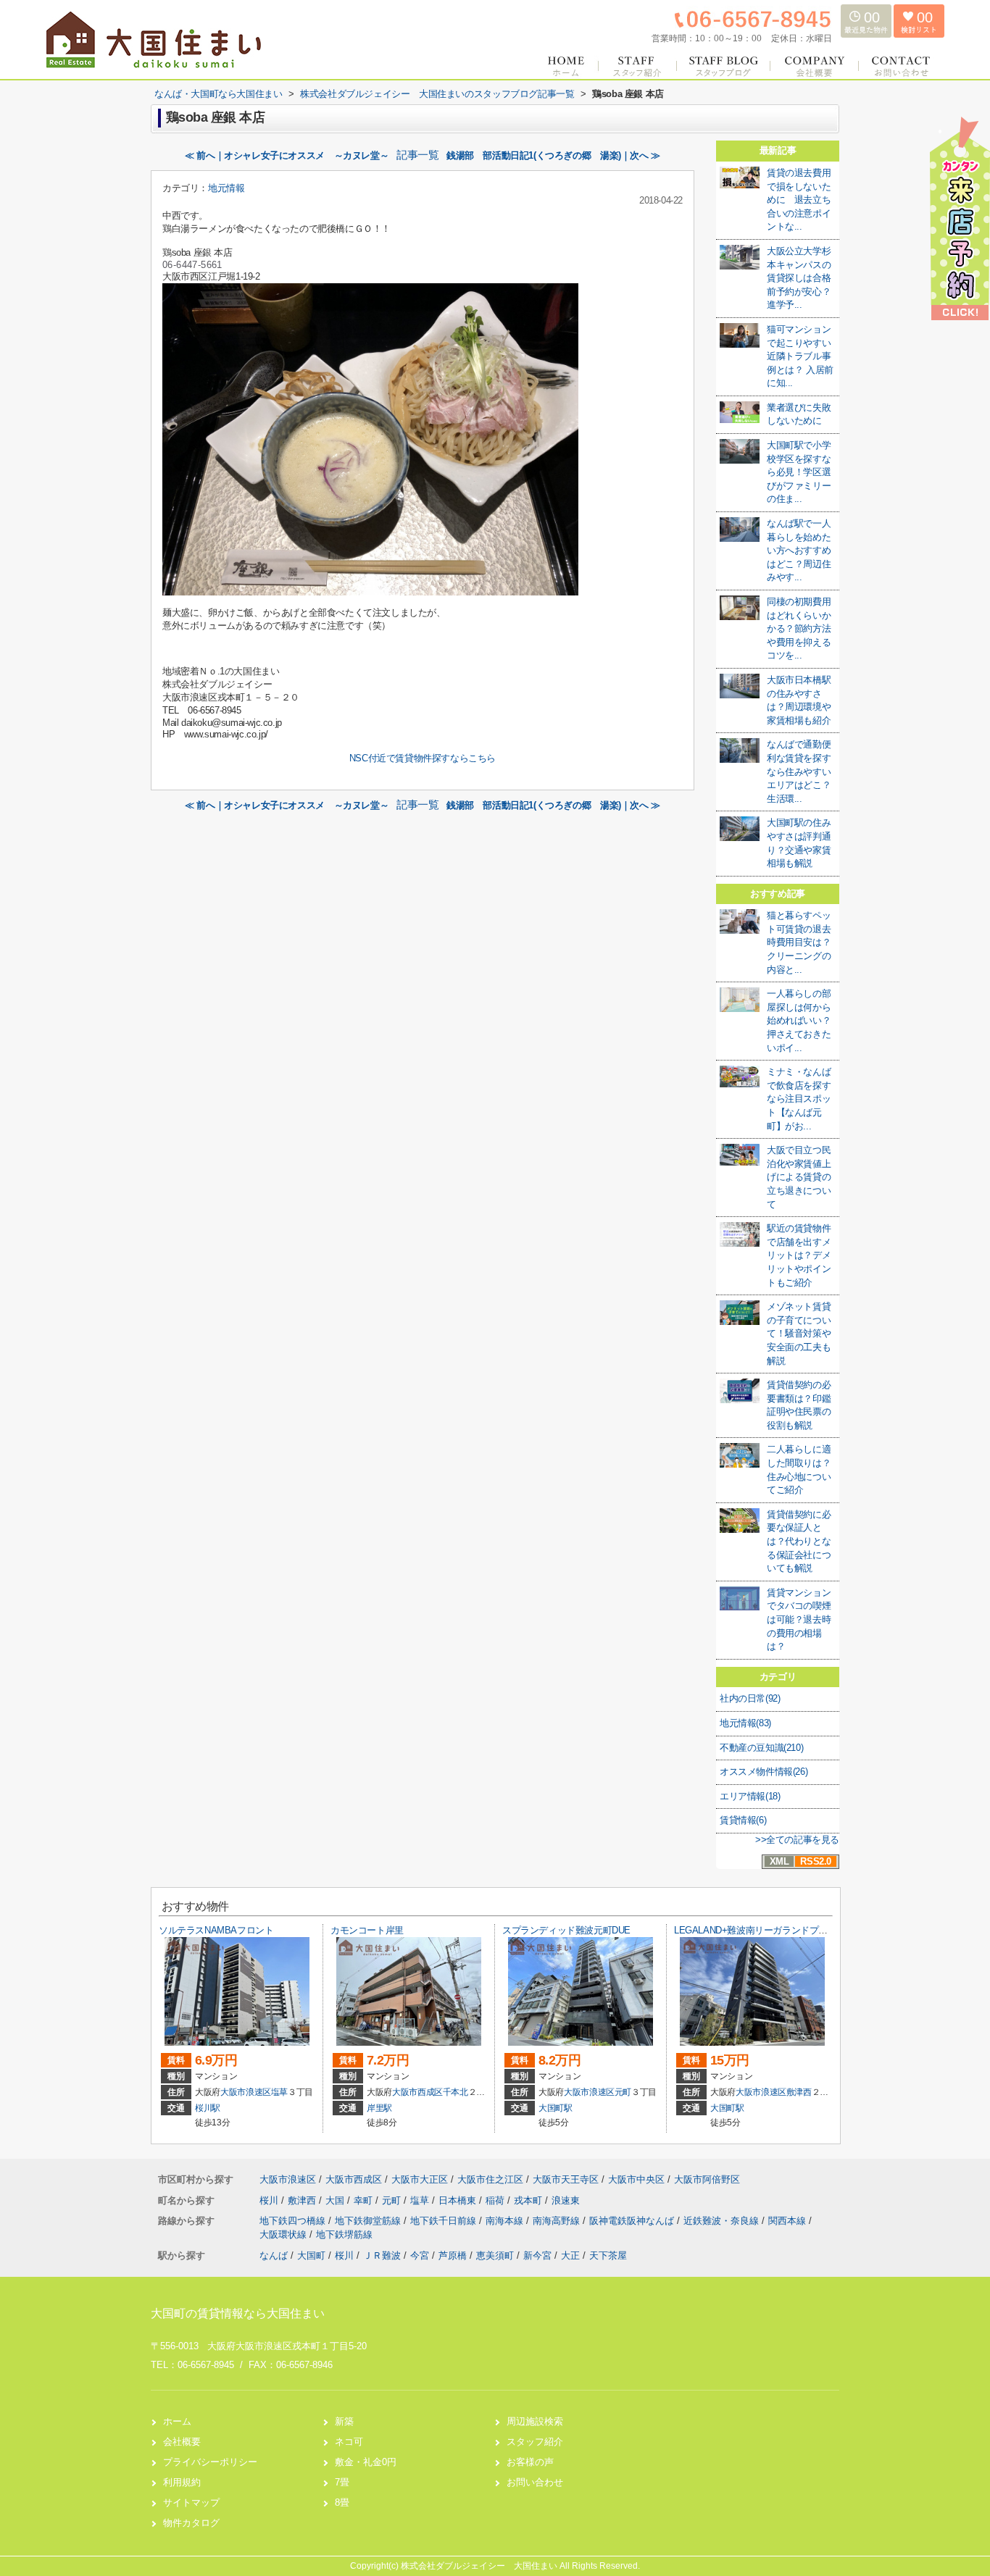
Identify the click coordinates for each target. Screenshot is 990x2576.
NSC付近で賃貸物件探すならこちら (423, 758)
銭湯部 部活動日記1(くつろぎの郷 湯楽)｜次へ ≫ (553, 155)
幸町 (365, 2200)
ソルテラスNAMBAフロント (216, 1930)
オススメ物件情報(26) (764, 1772)
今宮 (420, 2255)
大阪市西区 (185, 276)
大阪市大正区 (420, 2179)
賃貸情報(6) (743, 1820)
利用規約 (182, 2482)
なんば (274, 2255)
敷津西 (799, 2092)
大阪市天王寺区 (566, 2179)
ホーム (177, 2421)
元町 (623, 2092)
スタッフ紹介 (535, 2442)
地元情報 (226, 188)
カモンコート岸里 (367, 1930)
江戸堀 (222, 276)
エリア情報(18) (750, 1796)
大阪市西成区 (417, 2092)
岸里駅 (379, 2108)
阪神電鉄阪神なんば (633, 2221)
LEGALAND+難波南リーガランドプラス (756, 1930)
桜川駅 (208, 2108)
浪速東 (566, 2200)
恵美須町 (495, 2255)
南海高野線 (558, 2221)
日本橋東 (459, 2200)
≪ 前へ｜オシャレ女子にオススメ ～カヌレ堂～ (287, 155)
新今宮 (537, 2255)
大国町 (311, 2255)
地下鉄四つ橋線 (294, 2221)
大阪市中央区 (636, 2179)
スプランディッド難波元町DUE (566, 1930)
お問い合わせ (535, 2482)
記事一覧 (417, 155)
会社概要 (182, 2442)
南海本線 (506, 2221)
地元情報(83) (745, 1723)
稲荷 (496, 2200)
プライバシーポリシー (210, 2462)
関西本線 (789, 2221)
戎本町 (529, 2200)
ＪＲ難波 (382, 2255)
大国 (336, 2200)
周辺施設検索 (535, 2421)
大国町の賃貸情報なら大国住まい (238, 2313)
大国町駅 (556, 2108)
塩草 (279, 2092)
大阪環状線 (284, 2234)
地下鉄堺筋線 (344, 2234)
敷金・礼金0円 (366, 2462)
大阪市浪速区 (246, 2092)
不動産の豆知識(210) (761, 1748)
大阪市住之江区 (490, 2179)
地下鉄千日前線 (445, 2221)
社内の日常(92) (750, 1698)
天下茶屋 (608, 2255)
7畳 (342, 2482)
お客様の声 (530, 2462)
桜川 (270, 2200)
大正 (570, 2255)
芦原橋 (453, 2255)
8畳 (342, 2502)
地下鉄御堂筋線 (369, 2221)
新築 (344, 2421)
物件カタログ (191, 2523)
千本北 (456, 2092)
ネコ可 (349, 2442)
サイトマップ (191, 2502)
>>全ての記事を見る (797, 1840)
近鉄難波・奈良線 (723, 2221)
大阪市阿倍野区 (707, 2179)
